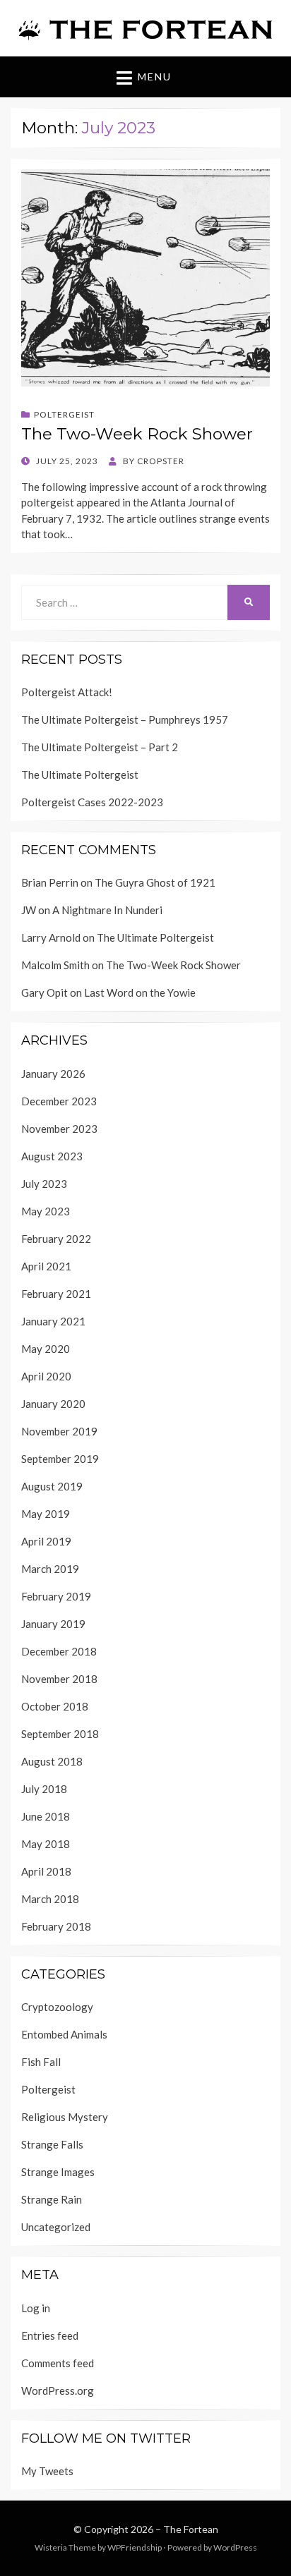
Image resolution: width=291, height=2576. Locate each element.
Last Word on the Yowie (140, 992)
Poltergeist (64, 414)
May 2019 (46, 1514)
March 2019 (50, 1569)
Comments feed (58, 2363)
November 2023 (59, 1129)
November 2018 (59, 1679)
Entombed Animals (64, 2034)
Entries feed (50, 2335)
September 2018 (60, 1734)
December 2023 (59, 1101)
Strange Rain (52, 2199)
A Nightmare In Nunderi (107, 910)
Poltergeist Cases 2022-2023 (92, 802)
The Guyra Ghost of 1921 (155, 882)
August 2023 (52, 1156)
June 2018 (46, 1816)
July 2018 (44, 1789)
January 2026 (53, 1074)
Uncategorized (56, 2227)
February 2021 (56, 1294)
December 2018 (59, 1651)
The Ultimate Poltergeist (80, 774)
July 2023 (44, 1184)
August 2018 (52, 1761)
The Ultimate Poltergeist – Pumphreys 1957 (125, 719)
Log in (36, 2308)
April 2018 (46, 1871)
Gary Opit (44, 992)
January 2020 (53, 1404)
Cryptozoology (57, 2007)
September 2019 (60, 1459)
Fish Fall (41, 2062)
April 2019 (46, 1541)
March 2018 (50, 1899)
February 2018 (56, 1926)
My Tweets (47, 2471)
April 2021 (46, 1266)
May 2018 (46, 1844)
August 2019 (52, 1486)
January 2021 (53, 1321)
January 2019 (53, 1624)
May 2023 (46, 1211)
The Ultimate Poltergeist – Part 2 (100, 747)
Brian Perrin (50, 882)
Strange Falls (52, 2144)
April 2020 (46, 1376)
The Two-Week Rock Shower (137, 434)
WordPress (235, 2547)
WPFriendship (135, 2547)
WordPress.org (58, 2390)
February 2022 (56, 1239)
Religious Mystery (65, 2117)
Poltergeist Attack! (67, 692)
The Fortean (191, 2529)
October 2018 (55, 1706)
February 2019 (56, 1596)
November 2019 (59, 1431)
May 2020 (46, 1349)
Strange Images (58, 2172)
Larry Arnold (51, 937)
